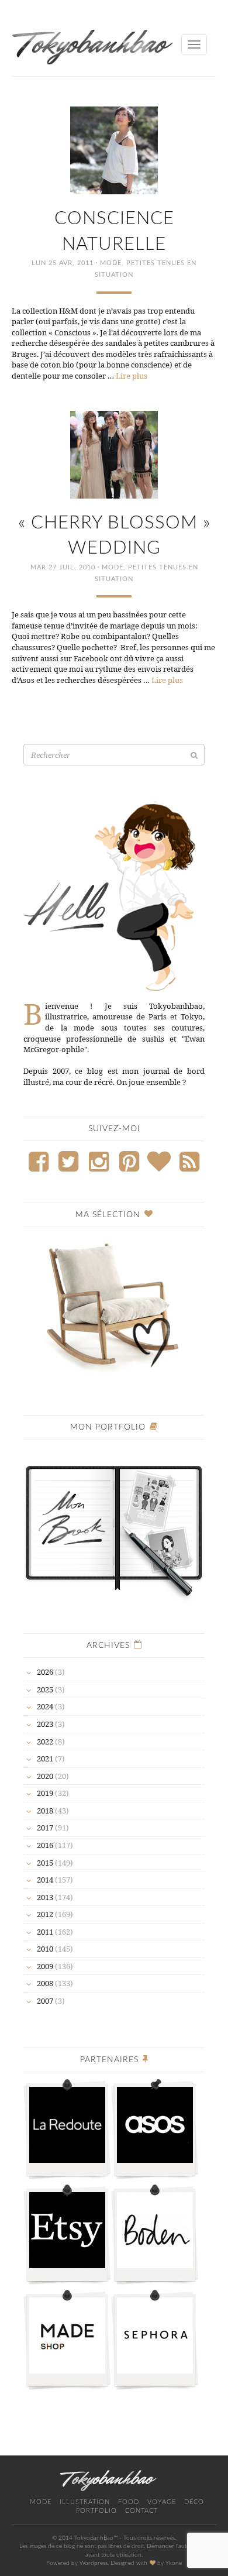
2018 (45, 1811)
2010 (45, 1949)
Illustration (85, 2502)
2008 (45, 1983)
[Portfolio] (114, 1526)
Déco (194, 2502)
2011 (45, 1932)
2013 (45, 1897)
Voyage (162, 2502)
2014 (45, 1880)
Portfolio (96, 2511)
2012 (45, 1914)
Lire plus (132, 376)
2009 (45, 1966)
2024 (45, 1706)
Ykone (174, 2563)
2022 (45, 1742)
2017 (45, 1828)
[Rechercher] (194, 755)
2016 (45, 1845)
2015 (45, 1863)
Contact (141, 2511)
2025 (45, 1689)
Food (129, 2502)
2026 (45, 1672)
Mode (111, 263)
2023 (45, 1724)
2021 (45, 1758)
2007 (45, 2001)
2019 (45, 1793)
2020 (45, 1776)
